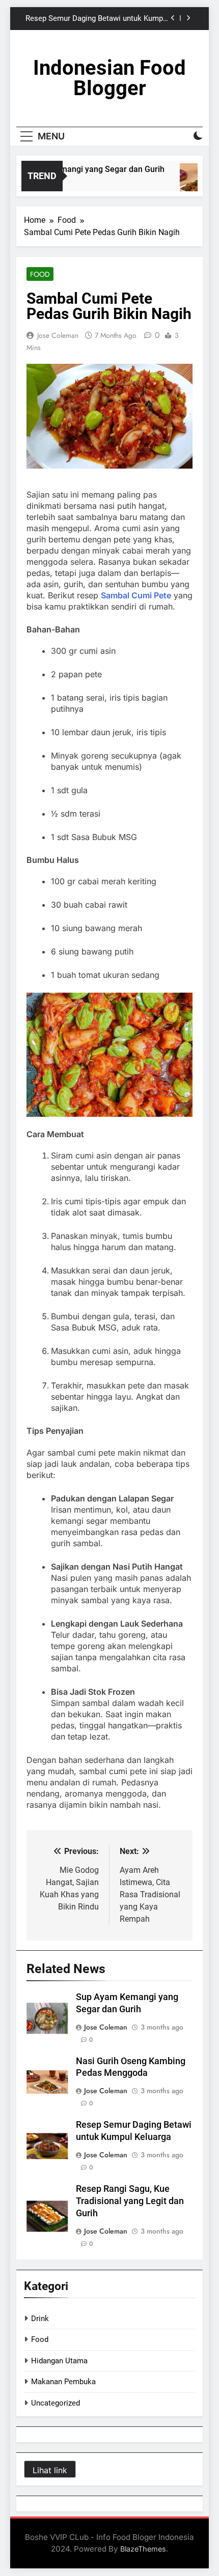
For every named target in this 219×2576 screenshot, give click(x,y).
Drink (40, 2319)
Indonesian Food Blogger (109, 78)
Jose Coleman (58, 335)
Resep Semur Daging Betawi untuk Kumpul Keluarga (97, 19)
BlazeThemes (143, 2549)
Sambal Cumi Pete (136, 595)
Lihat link (50, 2470)
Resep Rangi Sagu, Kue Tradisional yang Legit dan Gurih (130, 2201)
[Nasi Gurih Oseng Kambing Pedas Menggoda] (193, 182)
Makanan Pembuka (63, 2382)
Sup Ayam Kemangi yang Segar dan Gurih (81, 169)
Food (40, 274)
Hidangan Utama (59, 2361)
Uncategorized (56, 2403)
